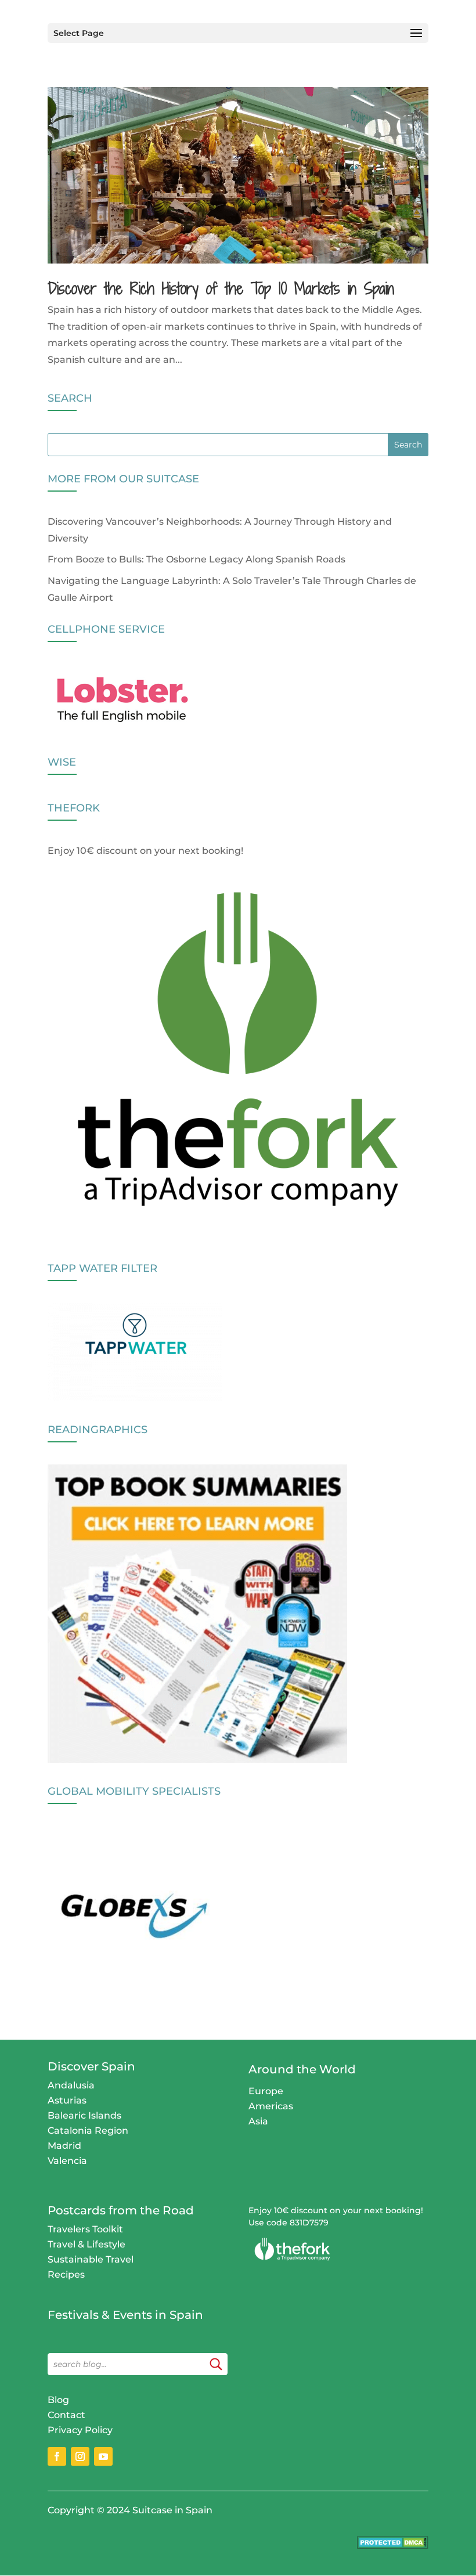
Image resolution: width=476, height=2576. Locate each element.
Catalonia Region (88, 2131)
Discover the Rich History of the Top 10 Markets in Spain (221, 288)
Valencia (67, 2161)
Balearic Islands (84, 2115)
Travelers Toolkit (85, 2229)
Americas (271, 2106)
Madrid (64, 2146)
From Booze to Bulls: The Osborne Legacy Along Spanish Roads (196, 559)
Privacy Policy (80, 2430)
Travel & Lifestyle (86, 2244)
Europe (266, 2091)
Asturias (67, 2100)
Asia (258, 2121)
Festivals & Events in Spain (125, 2315)
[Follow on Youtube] (103, 2456)
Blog (58, 2400)
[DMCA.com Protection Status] (393, 2546)
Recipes (66, 2274)
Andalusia (71, 2085)
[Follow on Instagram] (80, 2456)
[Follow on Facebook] (57, 2456)
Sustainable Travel (91, 2259)
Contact (66, 2415)
